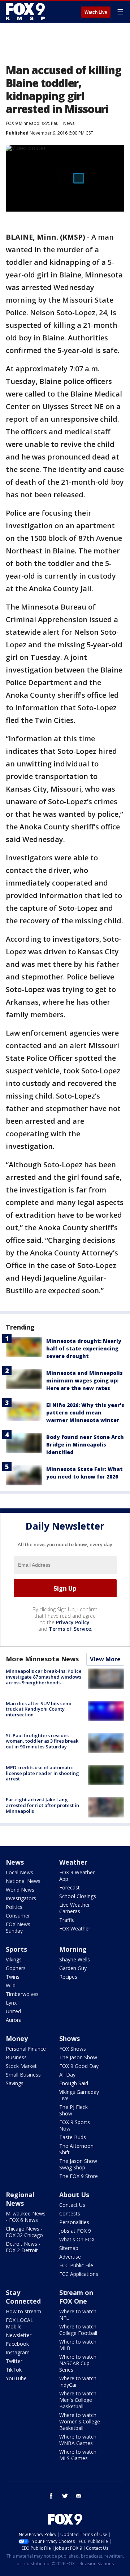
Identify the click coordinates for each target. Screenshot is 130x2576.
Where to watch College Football (78, 2330)
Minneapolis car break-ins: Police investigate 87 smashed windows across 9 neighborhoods (44, 1677)
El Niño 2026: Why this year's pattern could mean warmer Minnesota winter (85, 1413)
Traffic (67, 1920)
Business (16, 2057)
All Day (67, 2075)
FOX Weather (75, 1928)
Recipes (68, 1977)
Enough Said (74, 2083)
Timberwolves (22, 1994)
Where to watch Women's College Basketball (80, 2421)
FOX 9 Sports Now (75, 2125)
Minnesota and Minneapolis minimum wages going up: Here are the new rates (84, 1380)
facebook (51, 2496)
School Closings (78, 1896)
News (69, 123)
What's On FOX (77, 2239)
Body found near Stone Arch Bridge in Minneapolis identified (85, 1445)
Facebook (17, 2344)
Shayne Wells (75, 1959)
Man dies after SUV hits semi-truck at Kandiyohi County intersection (39, 1709)
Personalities (74, 2222)
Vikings (14, 1959)
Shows (70, 2038)
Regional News (20, 2199)
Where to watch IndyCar (78, 2382)
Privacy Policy (73, 1622)
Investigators (21, 1898)
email (79, 2496)
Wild (11, 1985)
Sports (16, 1949)
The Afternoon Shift (76, 2149)
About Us (74, 2195)
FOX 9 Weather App (77, 1876)
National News (23, 1881)
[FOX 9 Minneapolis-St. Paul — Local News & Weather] (27, 12)
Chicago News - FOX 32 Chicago (24, 2232)
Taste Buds (73, 2137)
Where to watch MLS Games (78, 2455)
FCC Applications (79, 2274)
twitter (65, 2496)
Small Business (23, 2075)
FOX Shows (73, 2049)
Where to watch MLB (78, 2345)
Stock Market (21, 2066)
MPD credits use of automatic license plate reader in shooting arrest (42, 1773)
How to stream (23, 2311)
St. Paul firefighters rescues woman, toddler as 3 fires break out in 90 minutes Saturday (42, 1741)
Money (17, 2038)
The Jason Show (78, 2057)
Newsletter (19, 2335)
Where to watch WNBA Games (78, 2440)
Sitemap (69, 2248)
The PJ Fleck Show (73, 2110)
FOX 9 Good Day (79, 2066)
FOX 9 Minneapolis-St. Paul (33, 123)
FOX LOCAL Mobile (19, 2323)
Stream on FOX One (76, 2297)
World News (20, 1890)
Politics (14, 1907)
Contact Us (72, 2205)
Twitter (14, 2361)
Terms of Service (70, 1629)
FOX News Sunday (18, 1927)
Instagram (18, 2352)
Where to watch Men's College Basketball (78, 2400)
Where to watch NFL (78, 2315)
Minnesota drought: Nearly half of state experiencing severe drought (84, 1348)
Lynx (11, 2003)
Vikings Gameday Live (79, 2095)
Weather (73, 1862)
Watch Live (96, 12)
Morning (73, 1949)
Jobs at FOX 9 (75, 2231)
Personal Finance (26, 2049)
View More (105, 1659)
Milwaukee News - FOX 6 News (26, 2217)
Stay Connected (23, 2297)
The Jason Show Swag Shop (78, 2164)
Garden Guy (73, 1968)
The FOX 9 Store (79, 2176)
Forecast (70, 1887)
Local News (19, 1872)
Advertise (70, 2257)
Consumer (18, 1916)
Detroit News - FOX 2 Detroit (23, 2247)
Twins (13, 1977)
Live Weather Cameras (75, 1908)
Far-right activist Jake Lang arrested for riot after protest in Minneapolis (42, 1805)
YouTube (16, 2378)
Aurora (14, 2020)
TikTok (14, 2370)
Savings (15, 2083)
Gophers (16, 1968)
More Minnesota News (42, 1659)
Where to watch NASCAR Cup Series (78, 2363)
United (13, 2011)
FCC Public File (76, 2265)
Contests (70, 2213)
